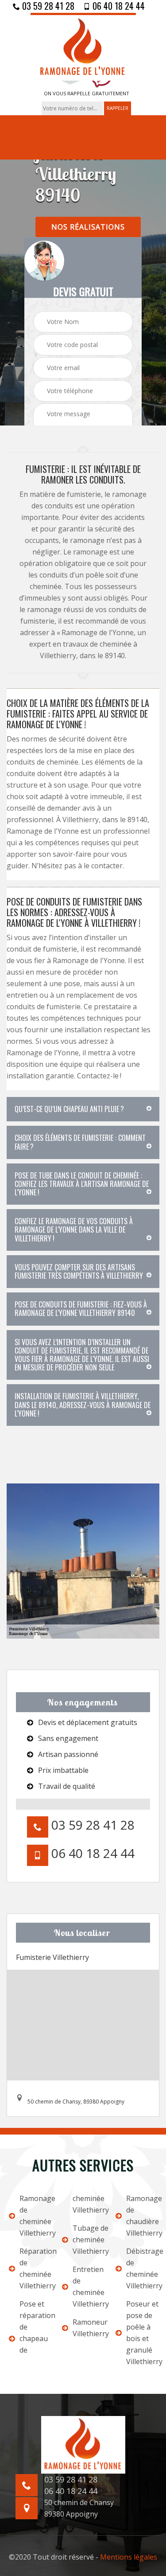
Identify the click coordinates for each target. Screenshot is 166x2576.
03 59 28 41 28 (47, 6)
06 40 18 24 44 (118, 6)
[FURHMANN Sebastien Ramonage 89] (83, 47)
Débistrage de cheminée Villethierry (142, 2268)
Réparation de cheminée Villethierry (35, 2268)
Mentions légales (129, 2557)
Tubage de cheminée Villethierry (88, 2240)
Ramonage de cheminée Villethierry (35, 2216)
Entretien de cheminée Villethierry (88, 2287)
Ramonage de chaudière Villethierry (142, 2216)
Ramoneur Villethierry (88, 2328)
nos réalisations (88, 227)
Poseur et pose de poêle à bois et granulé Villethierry (142, 2333)
